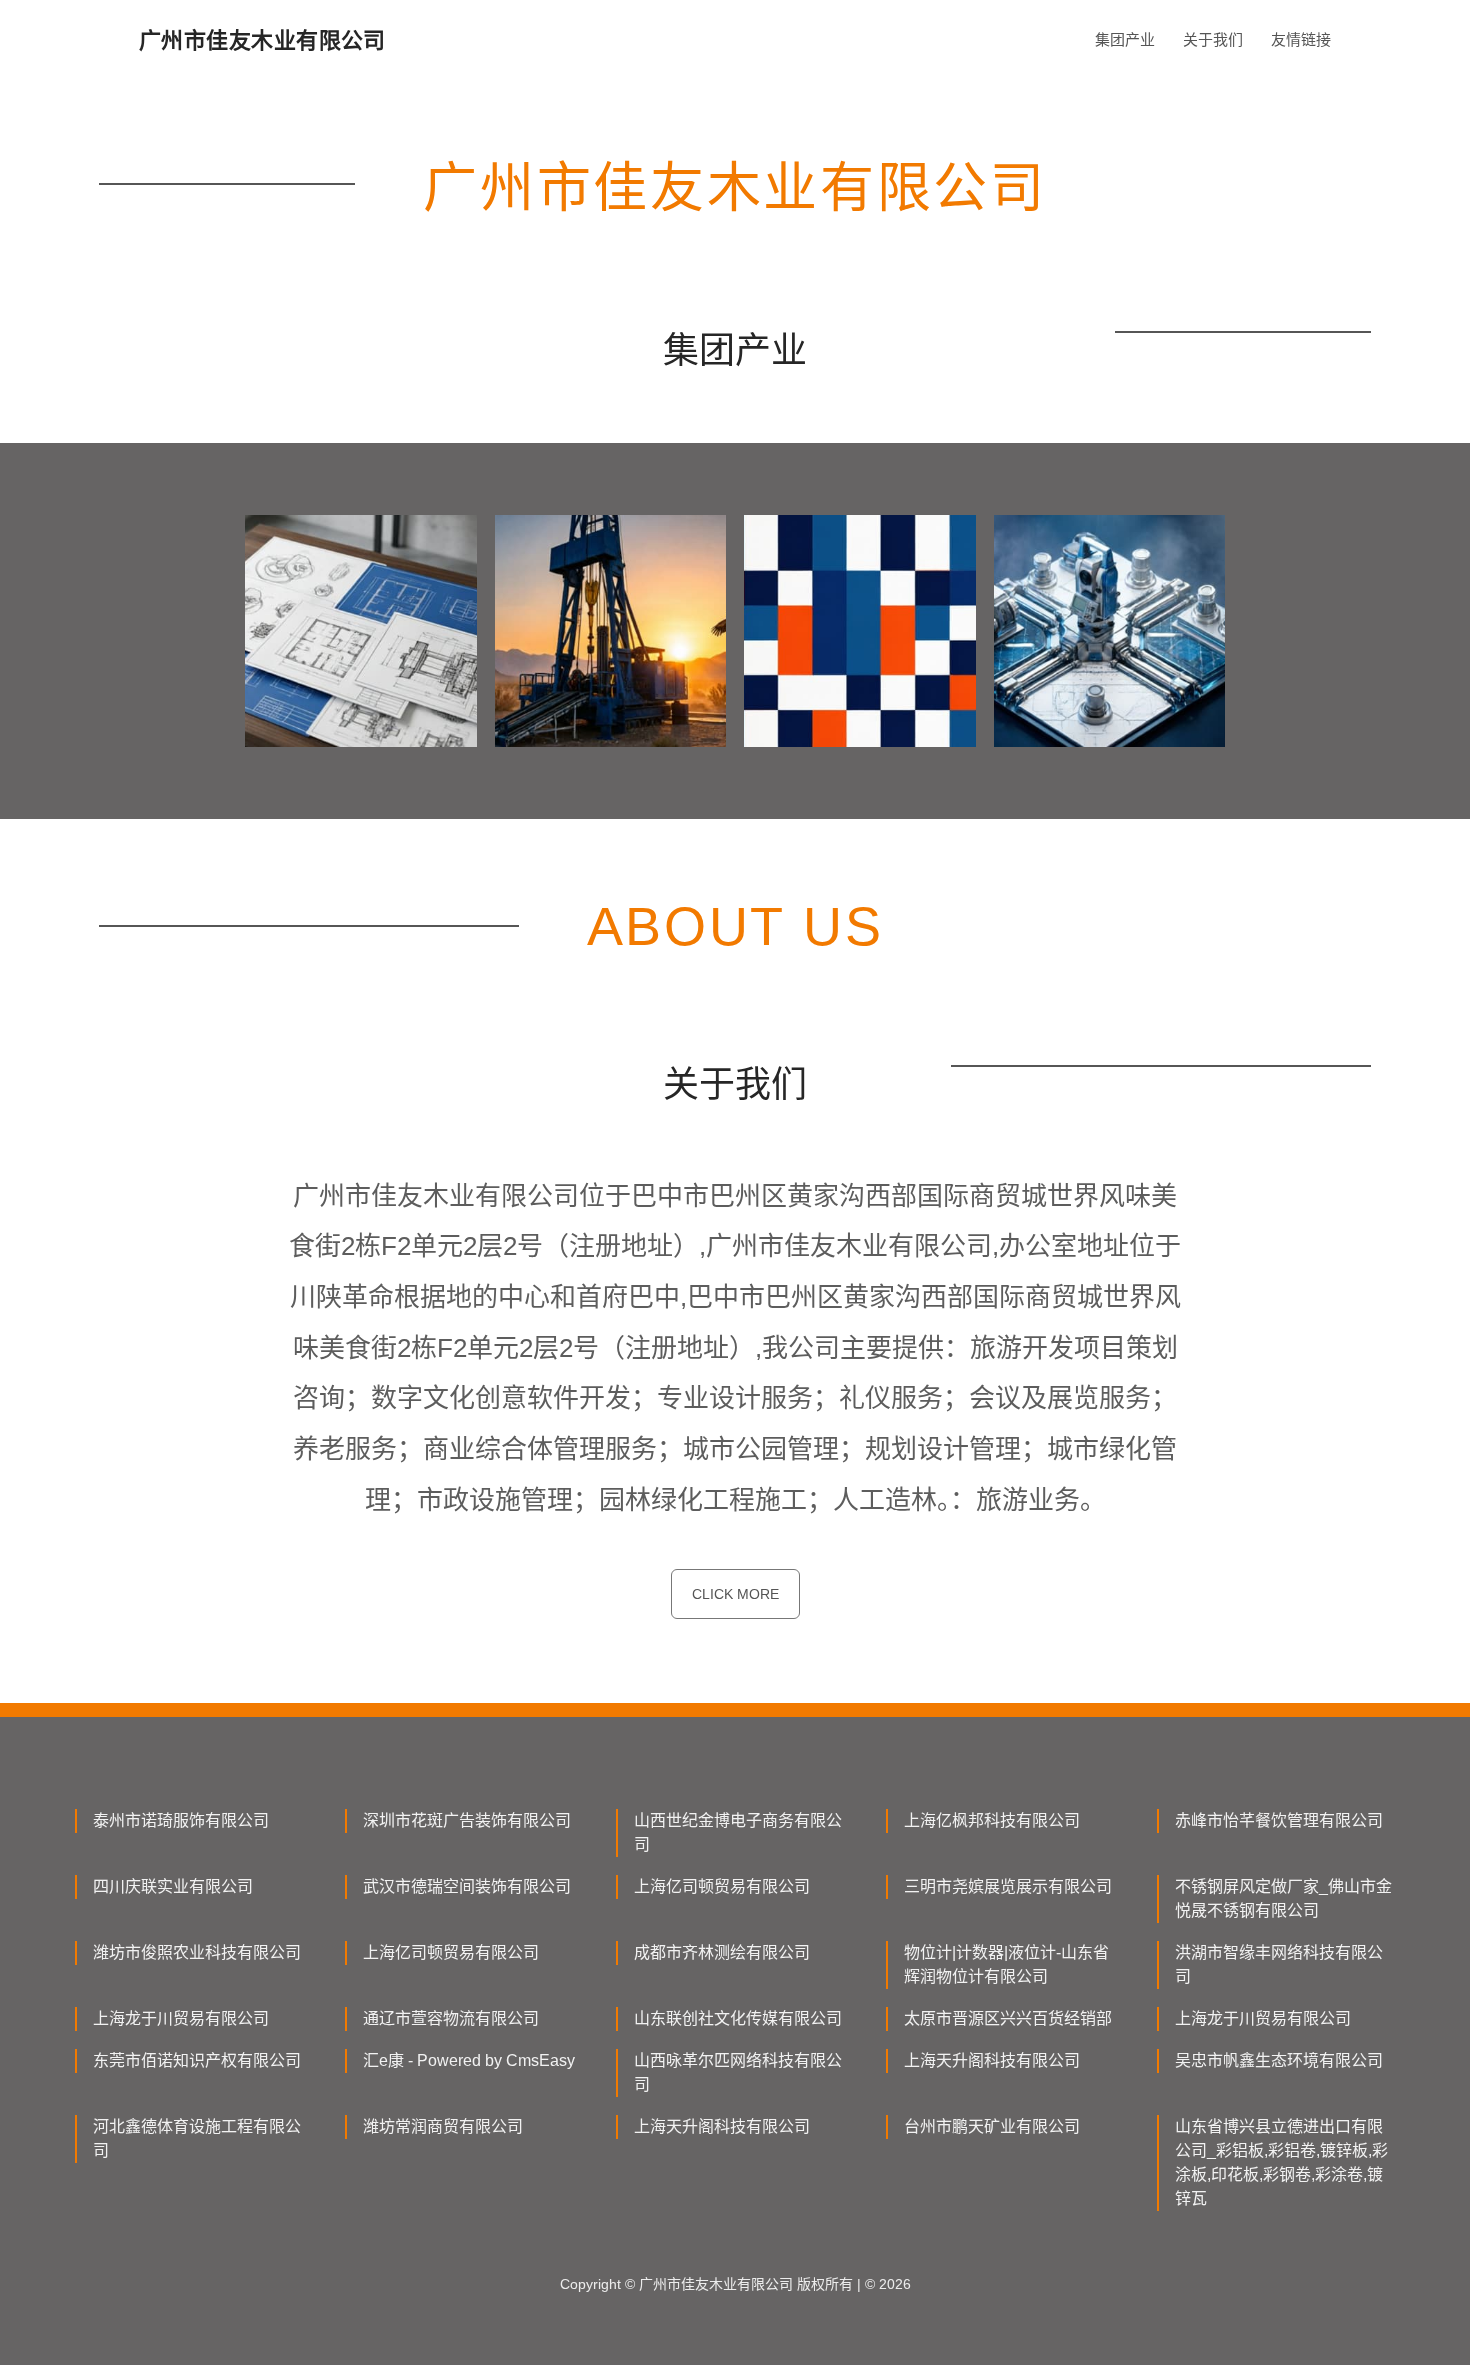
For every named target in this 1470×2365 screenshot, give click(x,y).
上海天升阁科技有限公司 (992, 2060)
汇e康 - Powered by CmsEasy (469, 2060)
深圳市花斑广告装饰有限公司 (467, 1820)
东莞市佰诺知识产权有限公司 (197, 2060)
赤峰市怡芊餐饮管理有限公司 (1279, 1820)
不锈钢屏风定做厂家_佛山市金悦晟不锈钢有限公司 (1283, 1898)
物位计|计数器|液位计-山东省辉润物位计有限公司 (1006, 1964)
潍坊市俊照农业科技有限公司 (197, 1952)
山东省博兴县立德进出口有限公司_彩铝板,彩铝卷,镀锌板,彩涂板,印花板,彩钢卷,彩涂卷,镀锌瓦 (1281, 2162)
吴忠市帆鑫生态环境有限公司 (1279, 2060)
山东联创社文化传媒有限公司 (738, 2018)
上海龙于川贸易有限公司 (181, 2018)
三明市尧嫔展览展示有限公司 (1008, 1886)
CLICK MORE (735, 1594)
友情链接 (1301, 39)
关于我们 (1213, 39)
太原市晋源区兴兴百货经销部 (1008, 2018)
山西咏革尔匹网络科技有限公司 (738, 2072)
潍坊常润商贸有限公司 (443, 2126)
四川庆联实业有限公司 (173, 1886)
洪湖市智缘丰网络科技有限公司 (1279, 1964)
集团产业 (1125, 39)
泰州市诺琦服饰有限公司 (181, 1820)
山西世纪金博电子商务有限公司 (738, 1832)
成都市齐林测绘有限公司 (722, 1952)
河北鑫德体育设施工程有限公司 (197, 2138)
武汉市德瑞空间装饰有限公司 (467, 1886)
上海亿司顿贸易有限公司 (722, 1886)
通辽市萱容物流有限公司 (451, 2018)
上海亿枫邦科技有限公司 (992, 1820)
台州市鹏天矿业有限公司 (992, 2126)
